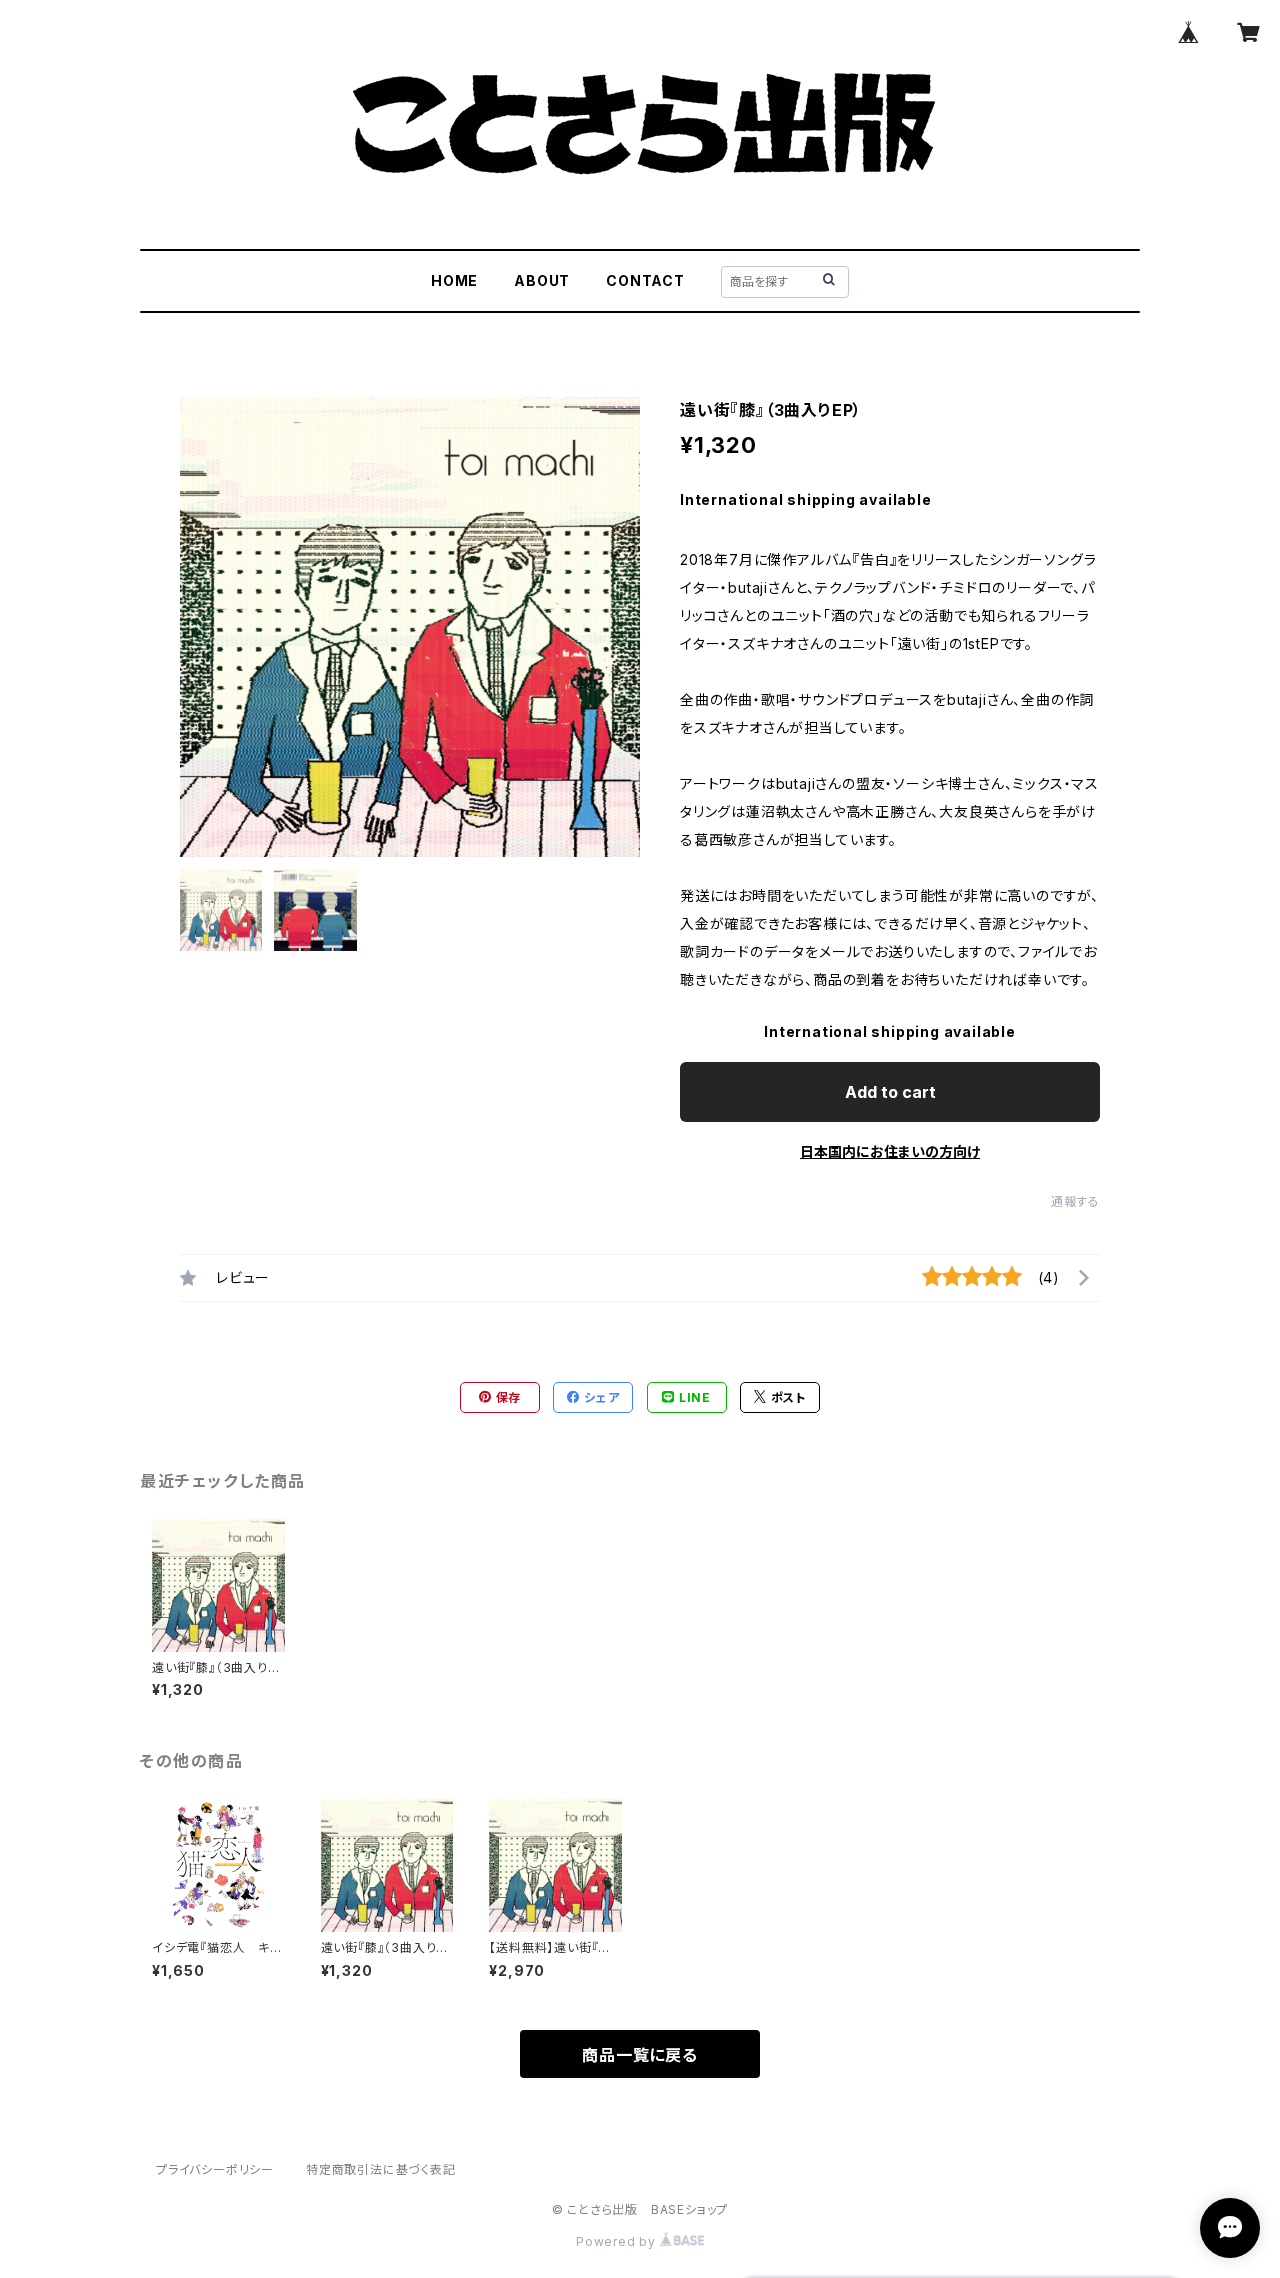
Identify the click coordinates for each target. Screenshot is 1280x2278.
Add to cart (890, 1092)
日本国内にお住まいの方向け (890, 1151)
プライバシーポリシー (215, 2169)
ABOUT (542, 280)
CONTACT (645, 280)
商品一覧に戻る (640, 2055)
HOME (454, 280)
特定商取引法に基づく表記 (381, 2169)
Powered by (618, 2241)
